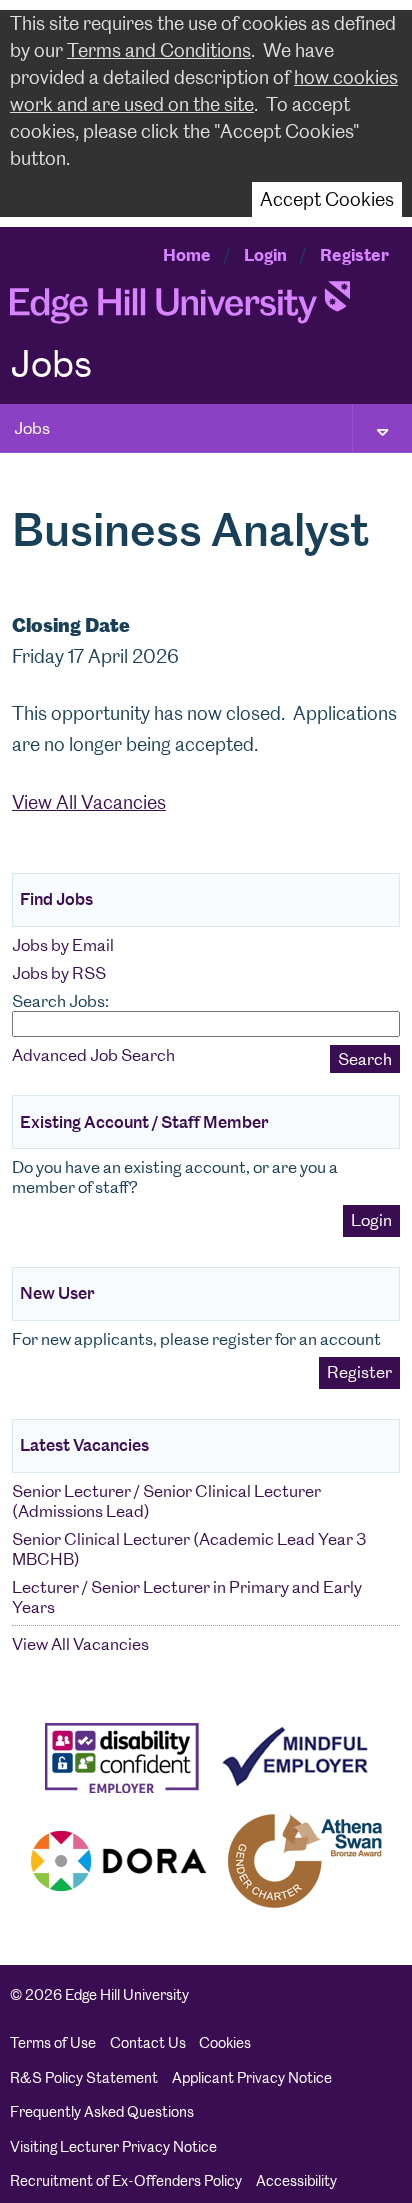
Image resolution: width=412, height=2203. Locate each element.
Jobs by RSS (59, 973)
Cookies (225, 2043)
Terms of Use (53, 2043)
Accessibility (296, 2181)
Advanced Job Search (93, 1055)
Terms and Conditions (159, 50)
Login (265, 255)
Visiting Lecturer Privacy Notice (113, 2147)
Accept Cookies (327, 199)
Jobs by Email (63, 945)
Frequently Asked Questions (102, 2112)
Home (187, 255)
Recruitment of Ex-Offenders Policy (126, 2181)
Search (365, 1059)
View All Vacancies (89, 802)
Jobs (32, 428)
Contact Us (148, 2043)
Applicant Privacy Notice (252, 2078)
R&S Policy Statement (84, 2078)
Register (354, 255)
